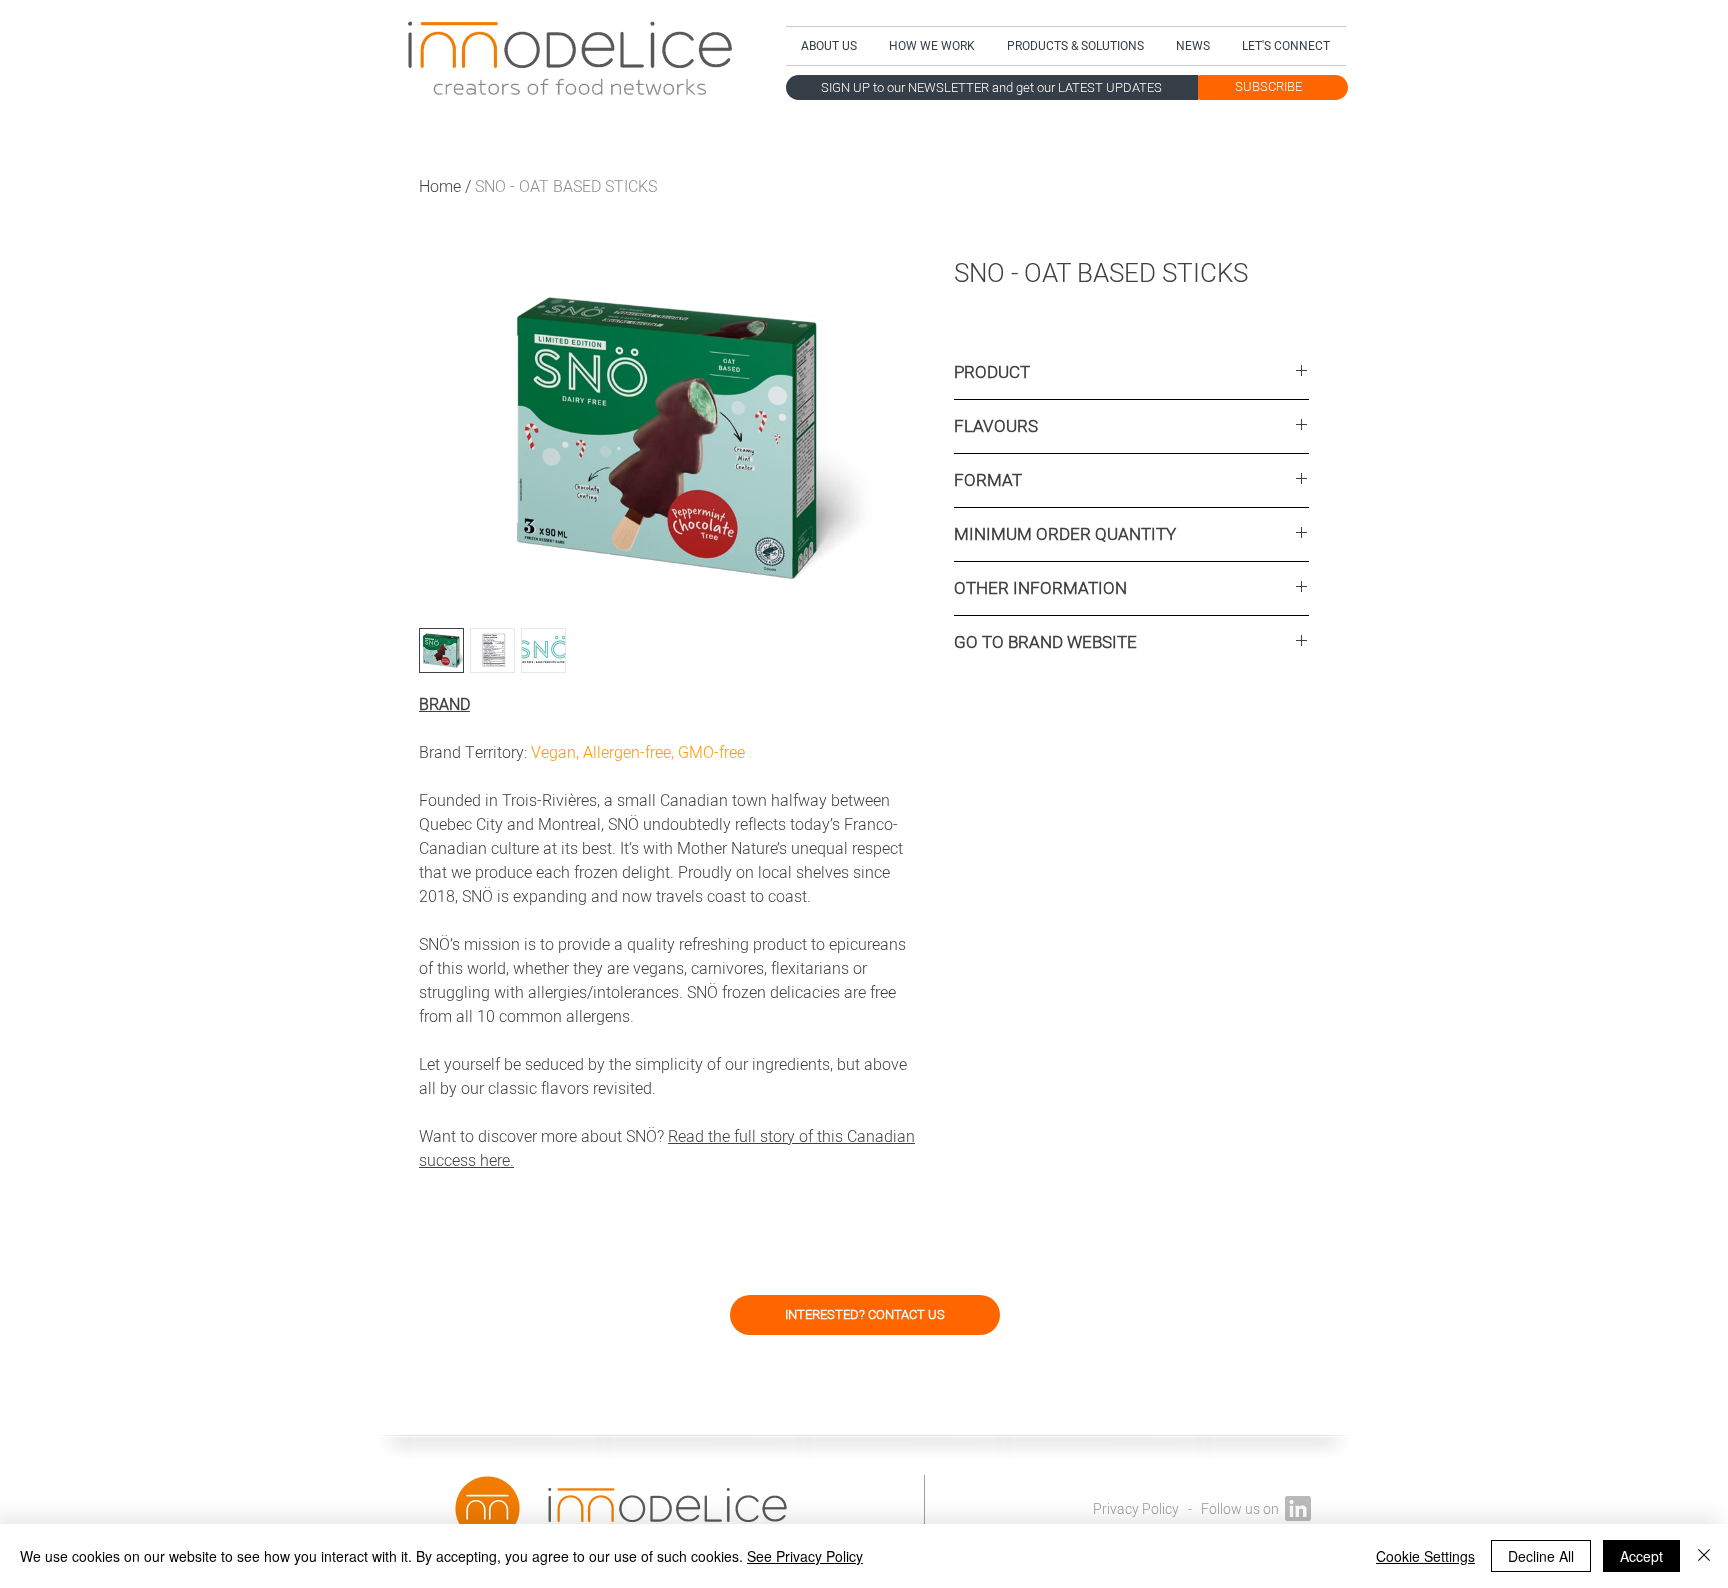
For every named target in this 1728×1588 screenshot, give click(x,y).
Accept (1641, 1556)
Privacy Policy (1136, 1509)
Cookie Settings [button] (1425, 1556)
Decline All (1541, 1556)
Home (440, 187)
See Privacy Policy (805, 1556)
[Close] (1704, 1556)
